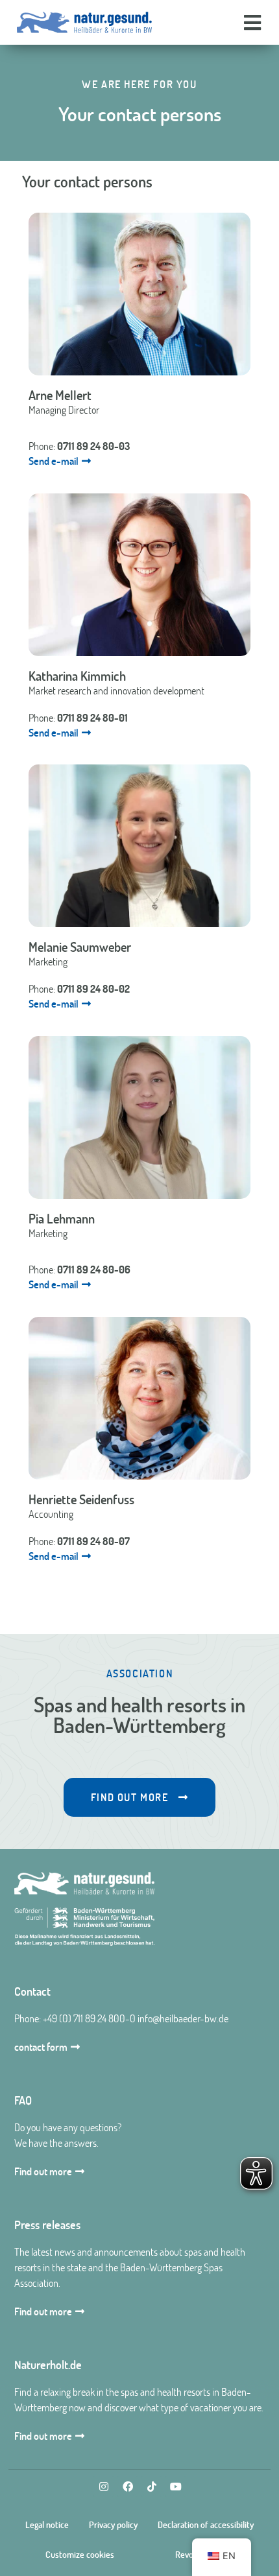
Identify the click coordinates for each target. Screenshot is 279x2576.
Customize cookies (80, 2555)
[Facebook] (128, 2487)
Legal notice (47, 2525)
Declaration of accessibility (206, 2525)
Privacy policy (113, 2525)
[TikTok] (152, 2487)
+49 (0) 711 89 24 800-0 (89, 2018)
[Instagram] (104, 2487)
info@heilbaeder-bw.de (183, 2018)
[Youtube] (176, 2487)
